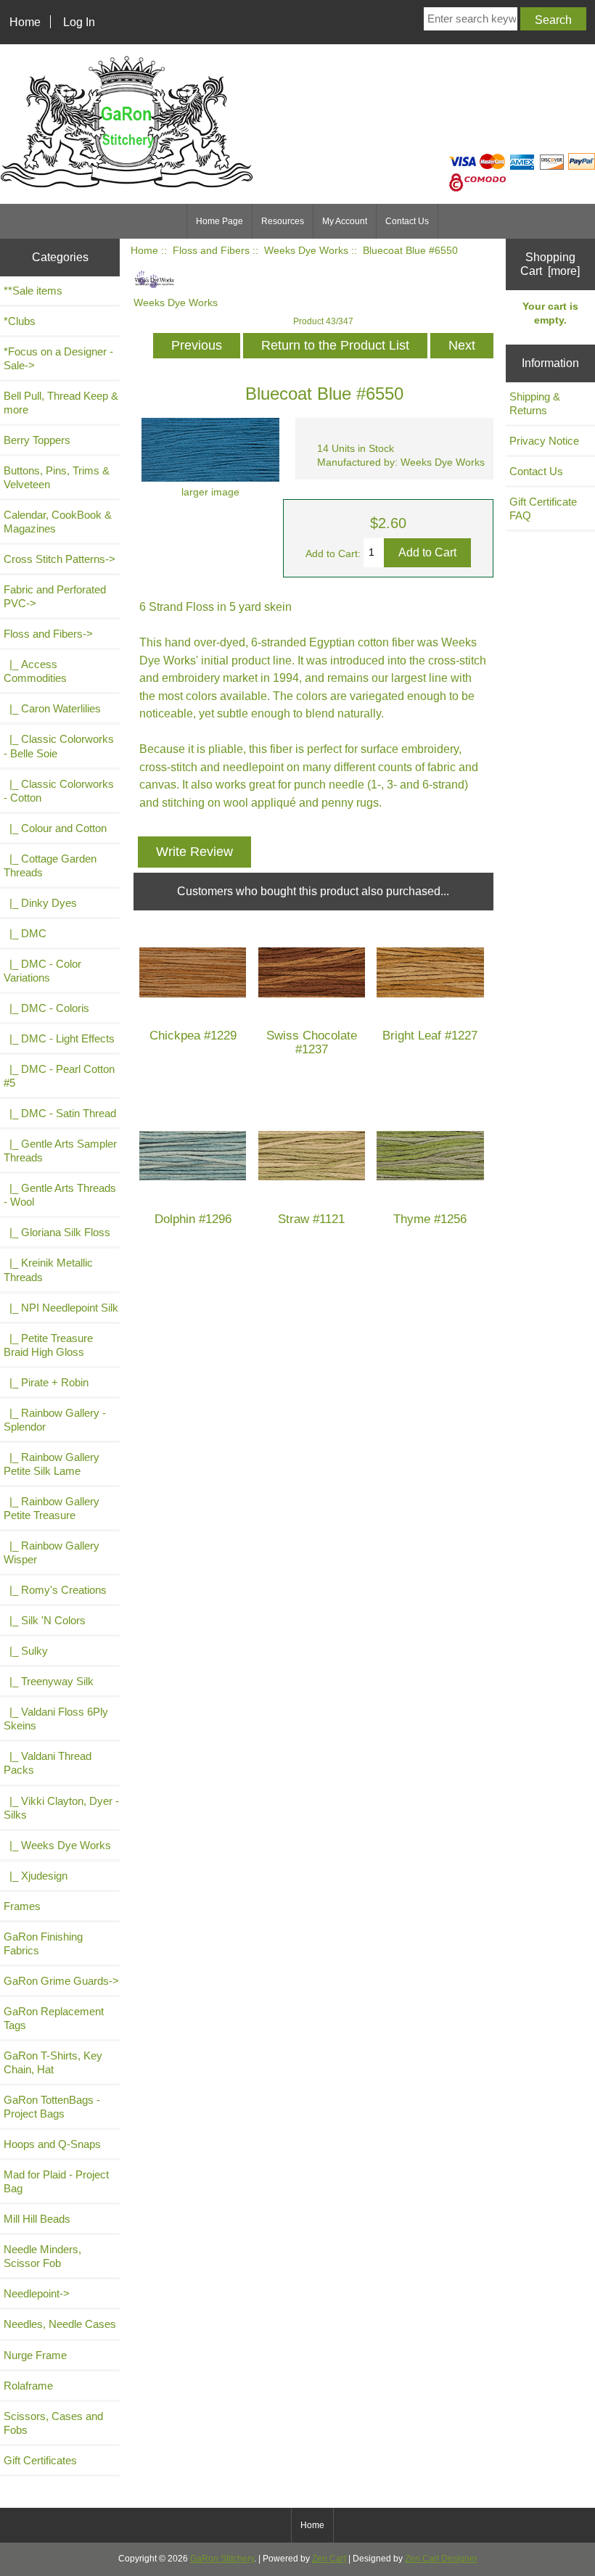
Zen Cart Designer (441, 2559)
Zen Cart (329, 2559)
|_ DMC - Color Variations (42, 971)
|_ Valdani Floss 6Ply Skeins (56, 1719)
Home (25, 22)
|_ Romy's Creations (55, 1590)
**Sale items (33, 291)
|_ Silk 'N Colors (45, 1620)
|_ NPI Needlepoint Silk (61, 1308)
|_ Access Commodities (35, 671)
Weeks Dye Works (306, 251)
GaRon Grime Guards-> (61, 1981)
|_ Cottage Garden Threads (50, 865)
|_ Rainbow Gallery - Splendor (55, 1420)
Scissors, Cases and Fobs (53, 2423)
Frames (22, 1906)
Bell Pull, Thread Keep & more (61, 403)
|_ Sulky (26, 1651)
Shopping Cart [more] (550, 264)
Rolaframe (28, 2386)
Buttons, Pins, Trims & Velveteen (57, 477)
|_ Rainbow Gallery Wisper (52, 1552)
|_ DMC (25, 933)
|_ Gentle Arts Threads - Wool (60, 1195)
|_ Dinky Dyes (40, 903)
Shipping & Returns (535, 403)
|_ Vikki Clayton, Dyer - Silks (61, 1808)
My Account (345, 221)
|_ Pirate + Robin (46, 1382)
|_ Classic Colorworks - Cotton (59, 791)
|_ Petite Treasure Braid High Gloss (48, 1345)
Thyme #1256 (430, 1219)
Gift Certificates (40, 2460)
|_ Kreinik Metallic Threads (48, 1270)
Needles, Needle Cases (60, 2324)
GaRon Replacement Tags (54, 2018)
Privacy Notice (544, 441)
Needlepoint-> (37, 2293)
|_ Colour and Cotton (55, 828)
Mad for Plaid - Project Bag (56, 2181)
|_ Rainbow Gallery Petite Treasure (52, 1508)
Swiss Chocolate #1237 (312, 1042)
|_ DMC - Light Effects (59, 1038)
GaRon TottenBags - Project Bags (52, 2107)
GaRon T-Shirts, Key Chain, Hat (53, 2062)
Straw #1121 (311, 1219)
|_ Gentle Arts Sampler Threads (60, 1151)
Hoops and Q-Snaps (52, 2144)
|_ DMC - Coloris (46, 1008)
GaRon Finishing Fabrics (43, 1943)
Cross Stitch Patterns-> (59, 559)
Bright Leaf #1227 (430, 1036)
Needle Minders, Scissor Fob (42, 2256)
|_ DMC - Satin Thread (60, 1113)
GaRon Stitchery (222, 2559)
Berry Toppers (37, 440)
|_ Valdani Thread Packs (48, 1763)
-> (48, 634)
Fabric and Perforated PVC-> (55, 596)
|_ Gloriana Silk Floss (57, 1232)
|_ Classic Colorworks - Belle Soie (59, 746)
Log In (79, 22)
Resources (283, 221)
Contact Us (407, 221)
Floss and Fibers (211, 251)
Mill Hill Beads (37, 2219)
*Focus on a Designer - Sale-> (58, 358)
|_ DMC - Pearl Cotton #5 (59, 1076)
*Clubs (20, 321)
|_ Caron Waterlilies (52, 708)
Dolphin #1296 (193, 1219)
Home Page (219, 221)
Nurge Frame (35, 2355)
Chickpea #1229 (193, 1036)
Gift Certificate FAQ (543, 509)
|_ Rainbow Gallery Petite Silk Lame (52, 1464)
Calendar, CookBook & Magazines (58, 522)
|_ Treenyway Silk (49, 1681)
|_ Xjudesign (36, 1876)
